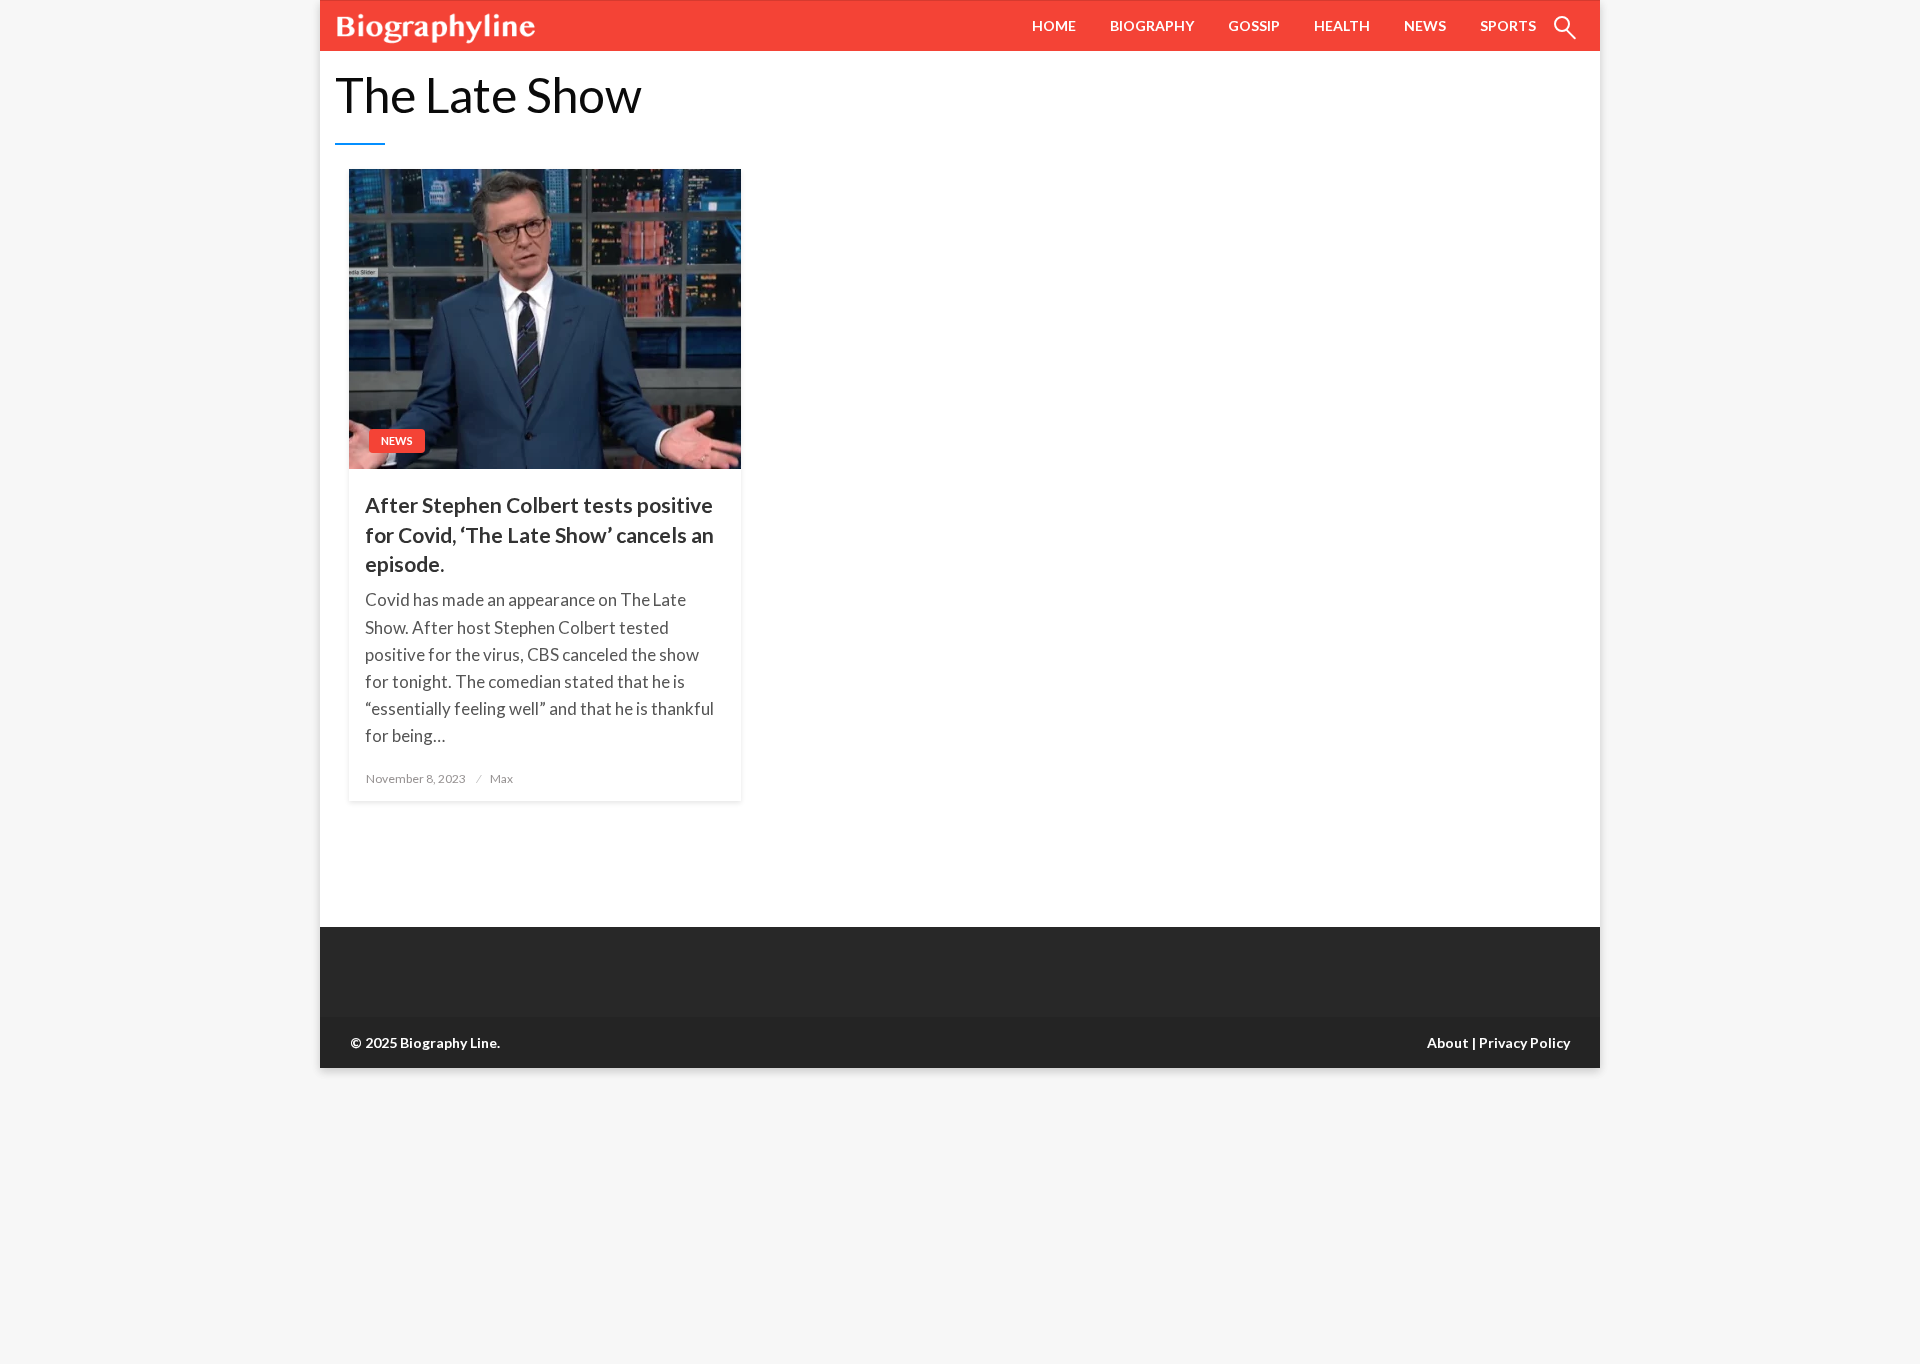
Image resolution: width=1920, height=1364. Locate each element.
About (1448, 1042)
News (1425, 25)
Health (1342, 25)
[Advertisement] (600, 1216)
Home (1054, 25)
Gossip (1254, 25)
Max (501, 778)
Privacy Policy (1524, 1042)
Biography (1152, 25)
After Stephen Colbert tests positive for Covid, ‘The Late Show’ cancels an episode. (539, 534)
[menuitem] (1054, 26)
